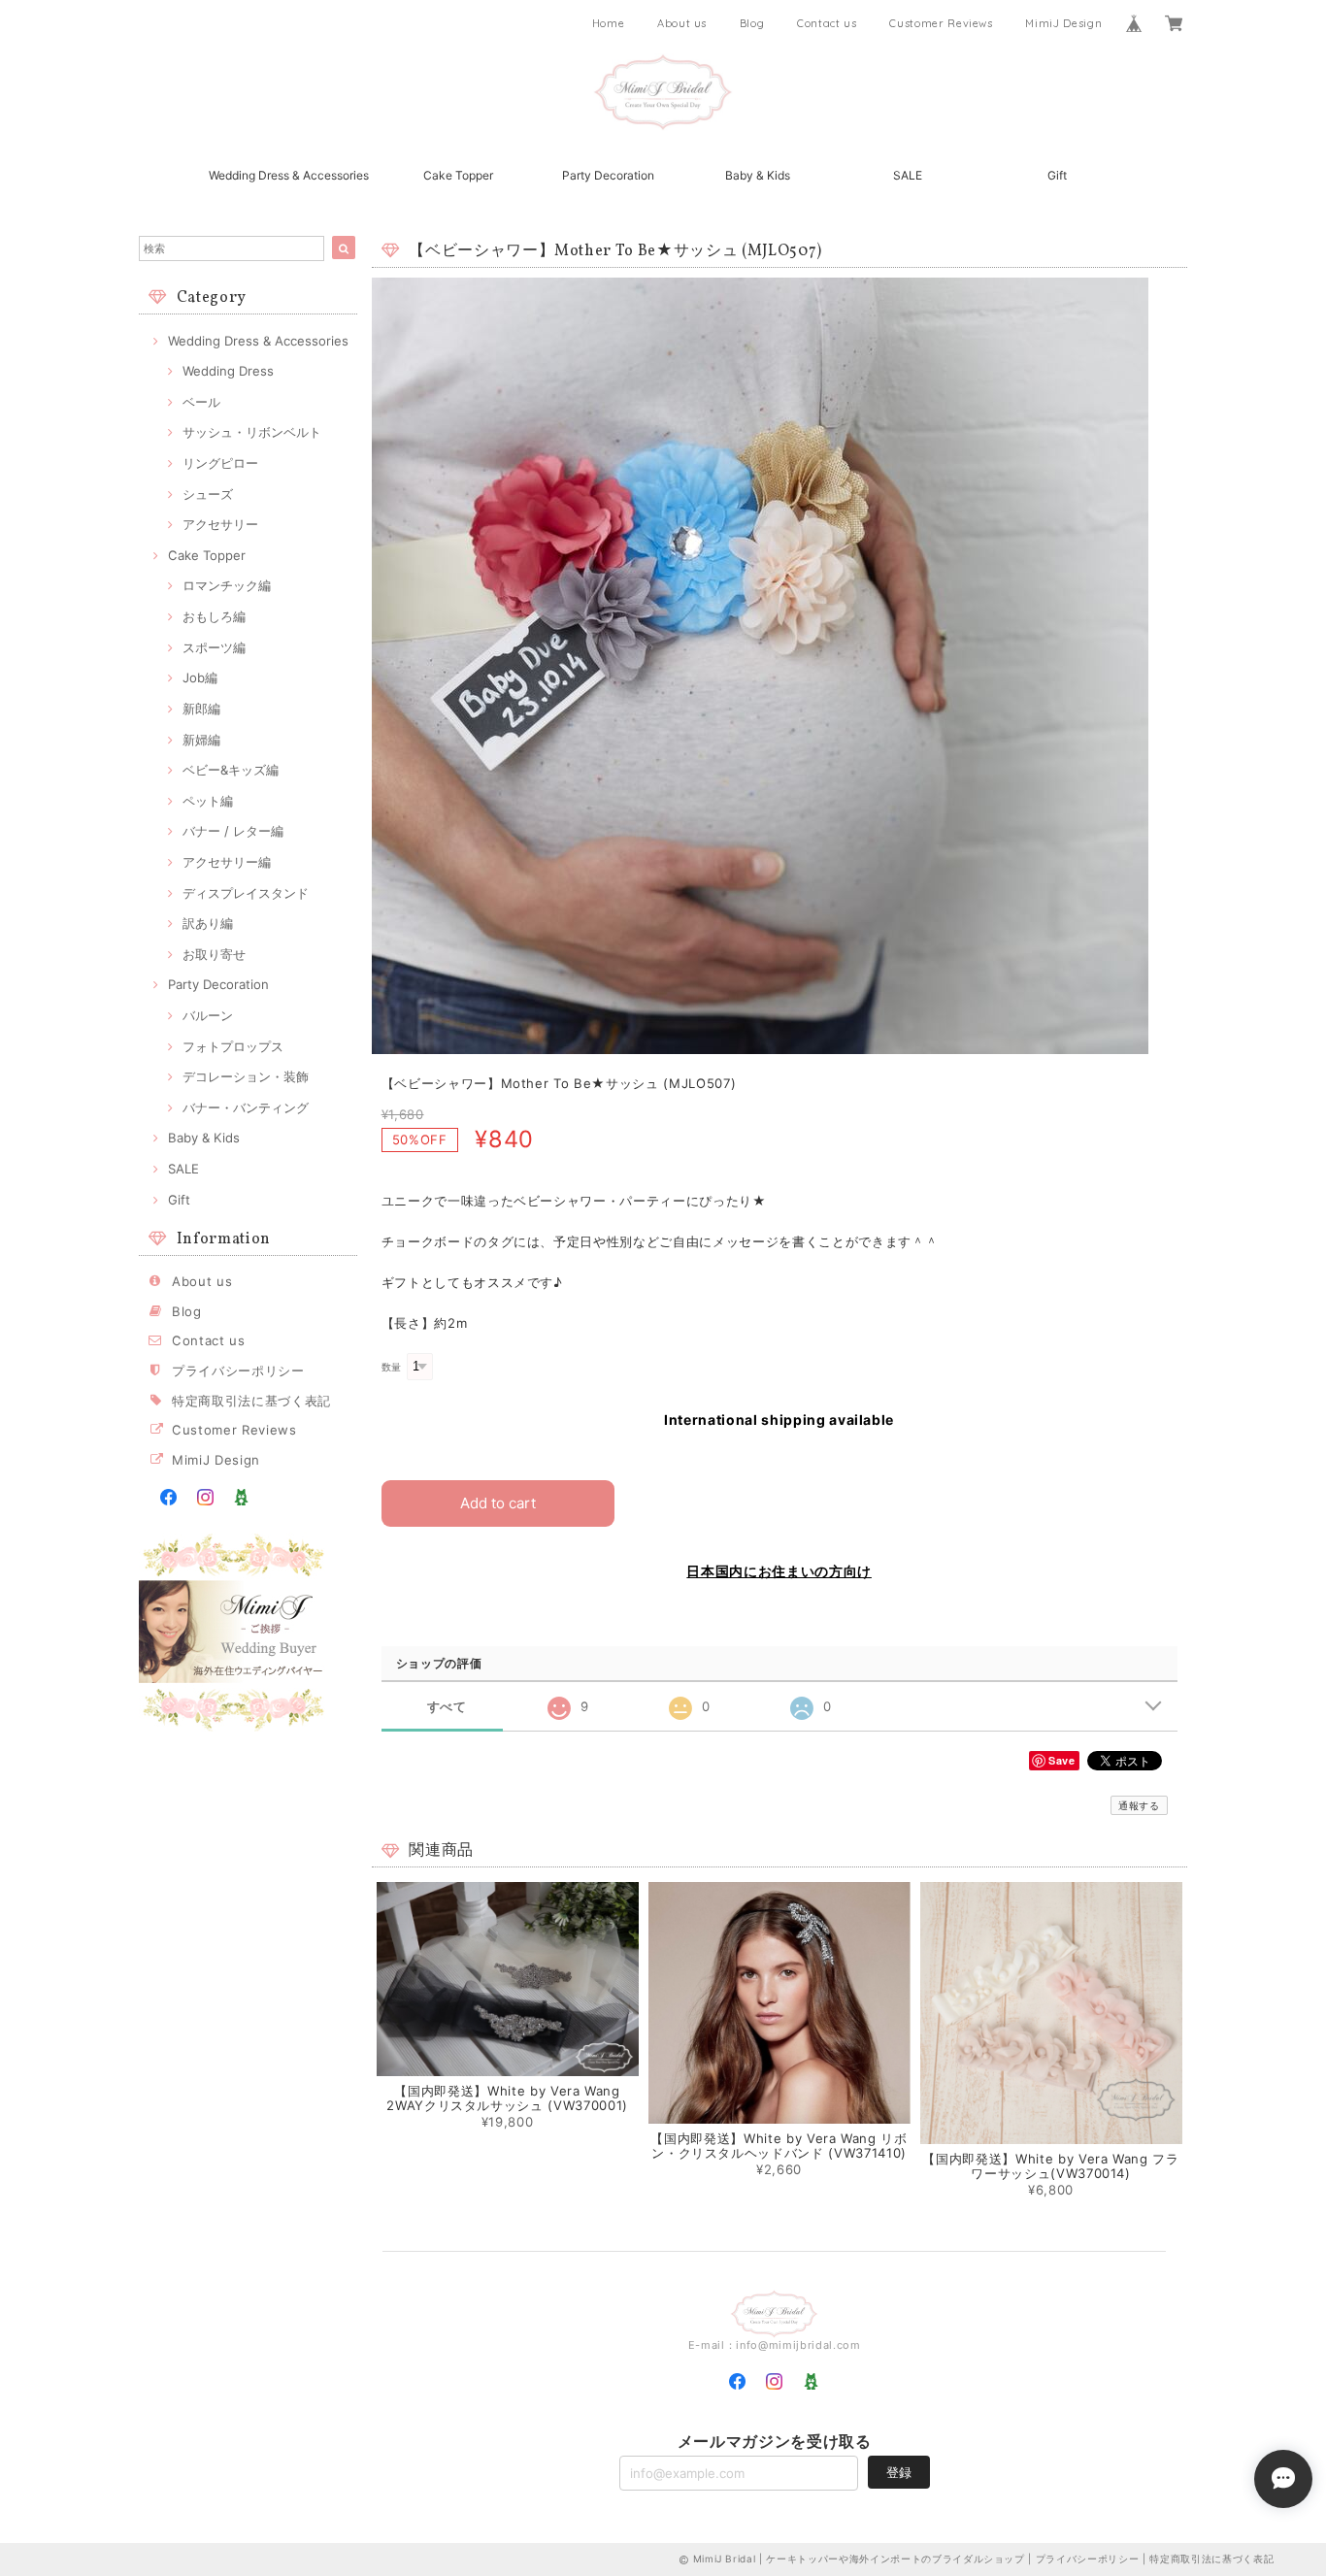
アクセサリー (220, 524)
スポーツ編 (214, 647)
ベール (201, 402)
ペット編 (208, 801)
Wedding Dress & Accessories (289, 175)
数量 (392, 1367)
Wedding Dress (228, 371)
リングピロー (220, 463)
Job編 (200, 677)
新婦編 (201, 740)
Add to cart (498, 1503)
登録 (899, 2472)
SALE (908, 175)
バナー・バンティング (246, 1107)
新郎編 (201, 709)
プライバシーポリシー (238, 1371)
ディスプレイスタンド (246, 893)
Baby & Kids (758, 175)
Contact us (827, 23)
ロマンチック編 (227, 585)
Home (609, 23)
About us (682, 23)
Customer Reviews (941, 23)
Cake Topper (458, 175)
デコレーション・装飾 (246, 1076)
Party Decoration (608, 175)
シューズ (208, 494)
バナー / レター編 (233, 831)
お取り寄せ (214, 954)
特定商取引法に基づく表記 (251, 1401)
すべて (447, 1707)
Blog (752, 23)
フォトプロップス (233, 1046)
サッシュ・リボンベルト (252, 432)
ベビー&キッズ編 (231, 770)
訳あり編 (208, 923)
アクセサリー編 (227, 862)
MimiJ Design (1063, 23)
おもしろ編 (214, 616)
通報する (1139, 1805)
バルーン (208, 1015)
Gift (1057, 175)
